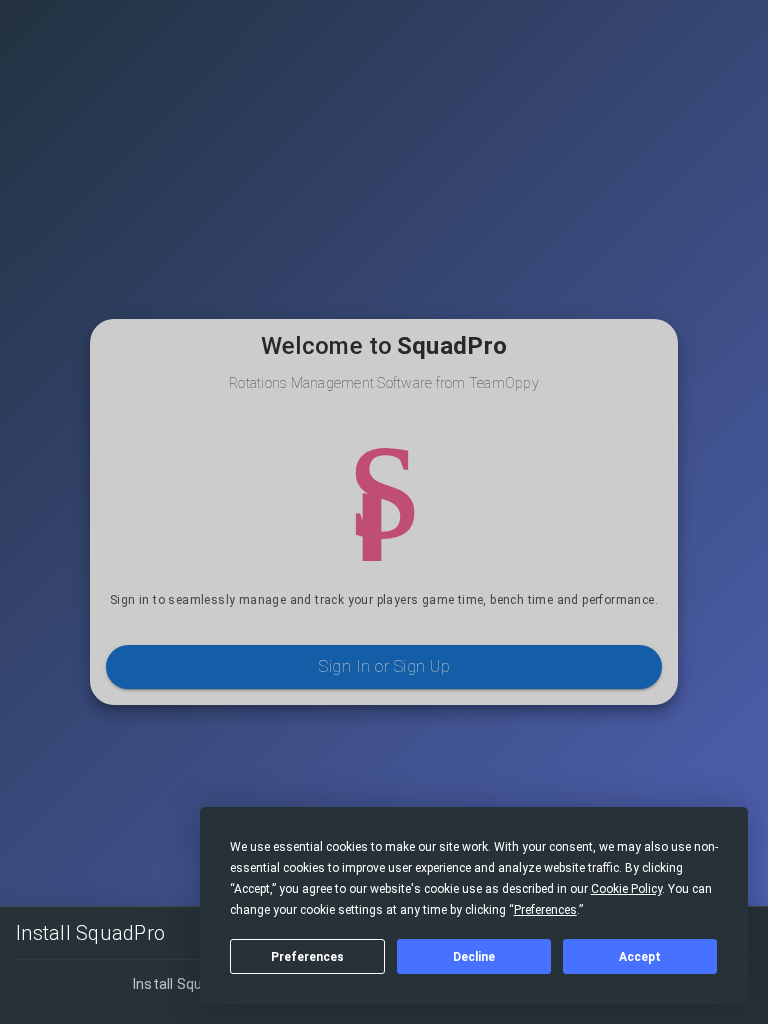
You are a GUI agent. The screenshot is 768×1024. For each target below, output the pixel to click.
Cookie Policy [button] (626, 889)
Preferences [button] (545, 910)
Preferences (307, 957)
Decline (474, 957)
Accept (640, 957)
